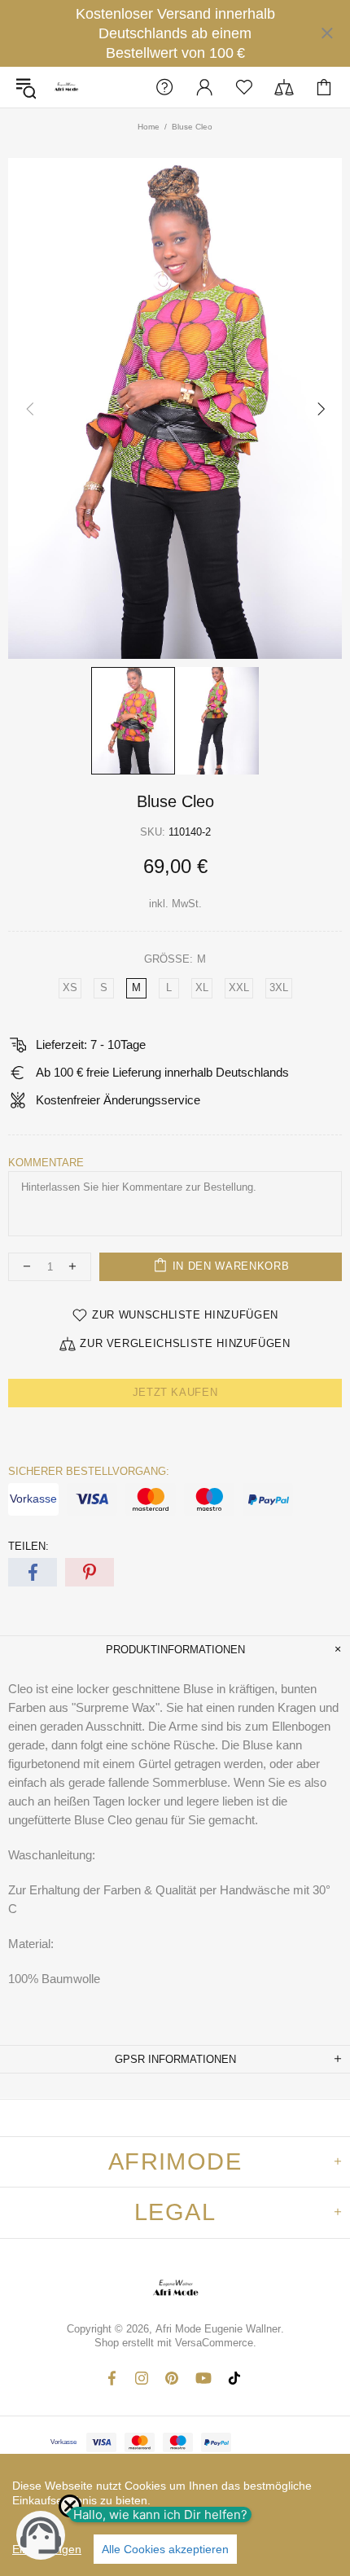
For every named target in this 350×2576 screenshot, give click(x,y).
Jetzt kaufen (175, 1392)
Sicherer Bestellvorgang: (89, 1471)
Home (149, 127)
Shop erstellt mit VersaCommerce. (175, 2343)
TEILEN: (28, 1546)
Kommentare (46, 1163)
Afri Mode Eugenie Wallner (66, 88)
